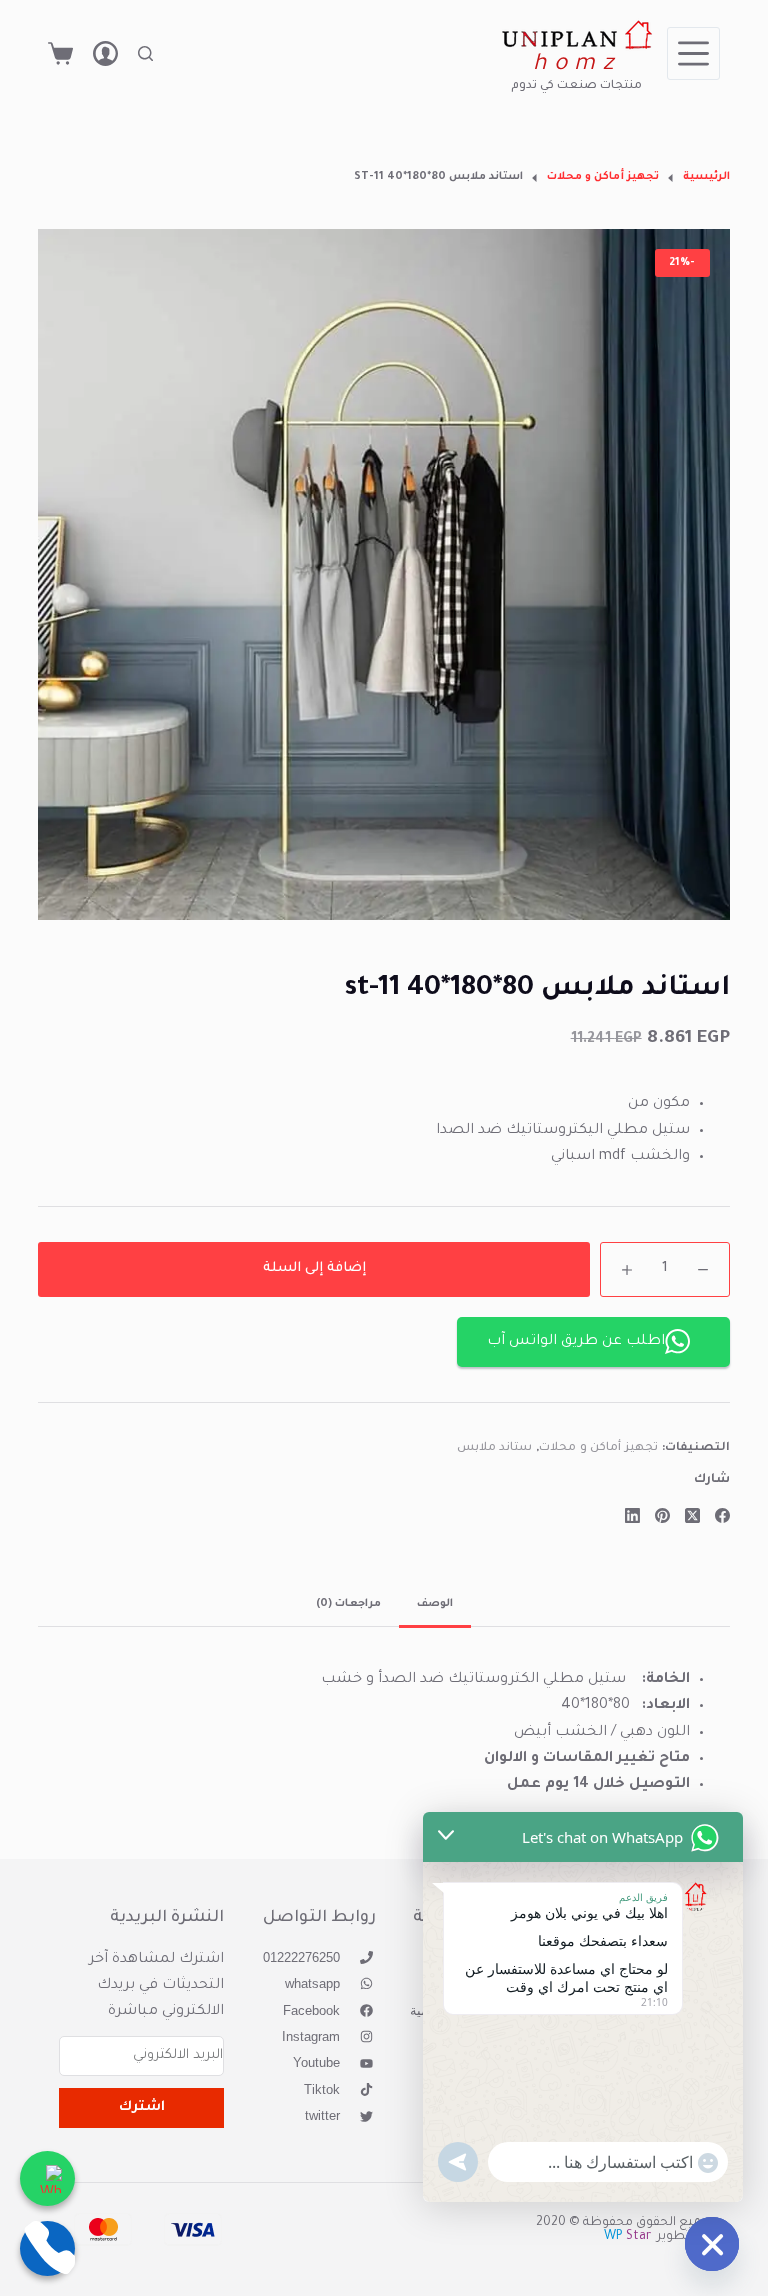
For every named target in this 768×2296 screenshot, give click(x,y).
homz (576, 65)
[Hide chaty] (712, 2244)
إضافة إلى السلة (314, 1268)
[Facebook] (722, 1515)
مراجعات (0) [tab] (348, 1604)
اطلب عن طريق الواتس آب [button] (576, 1342)
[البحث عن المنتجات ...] (145, 53)
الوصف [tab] (435, 1604)
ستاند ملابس (495, 1448)
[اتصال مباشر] (47, 2248)
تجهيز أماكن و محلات (598, 1448)
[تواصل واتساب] (47, 2178)
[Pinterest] (662, 1515)
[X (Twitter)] (692, 1515)
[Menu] (693, 53)
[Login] (105, 53)
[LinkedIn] (632, 1515)
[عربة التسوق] (60, 53)
